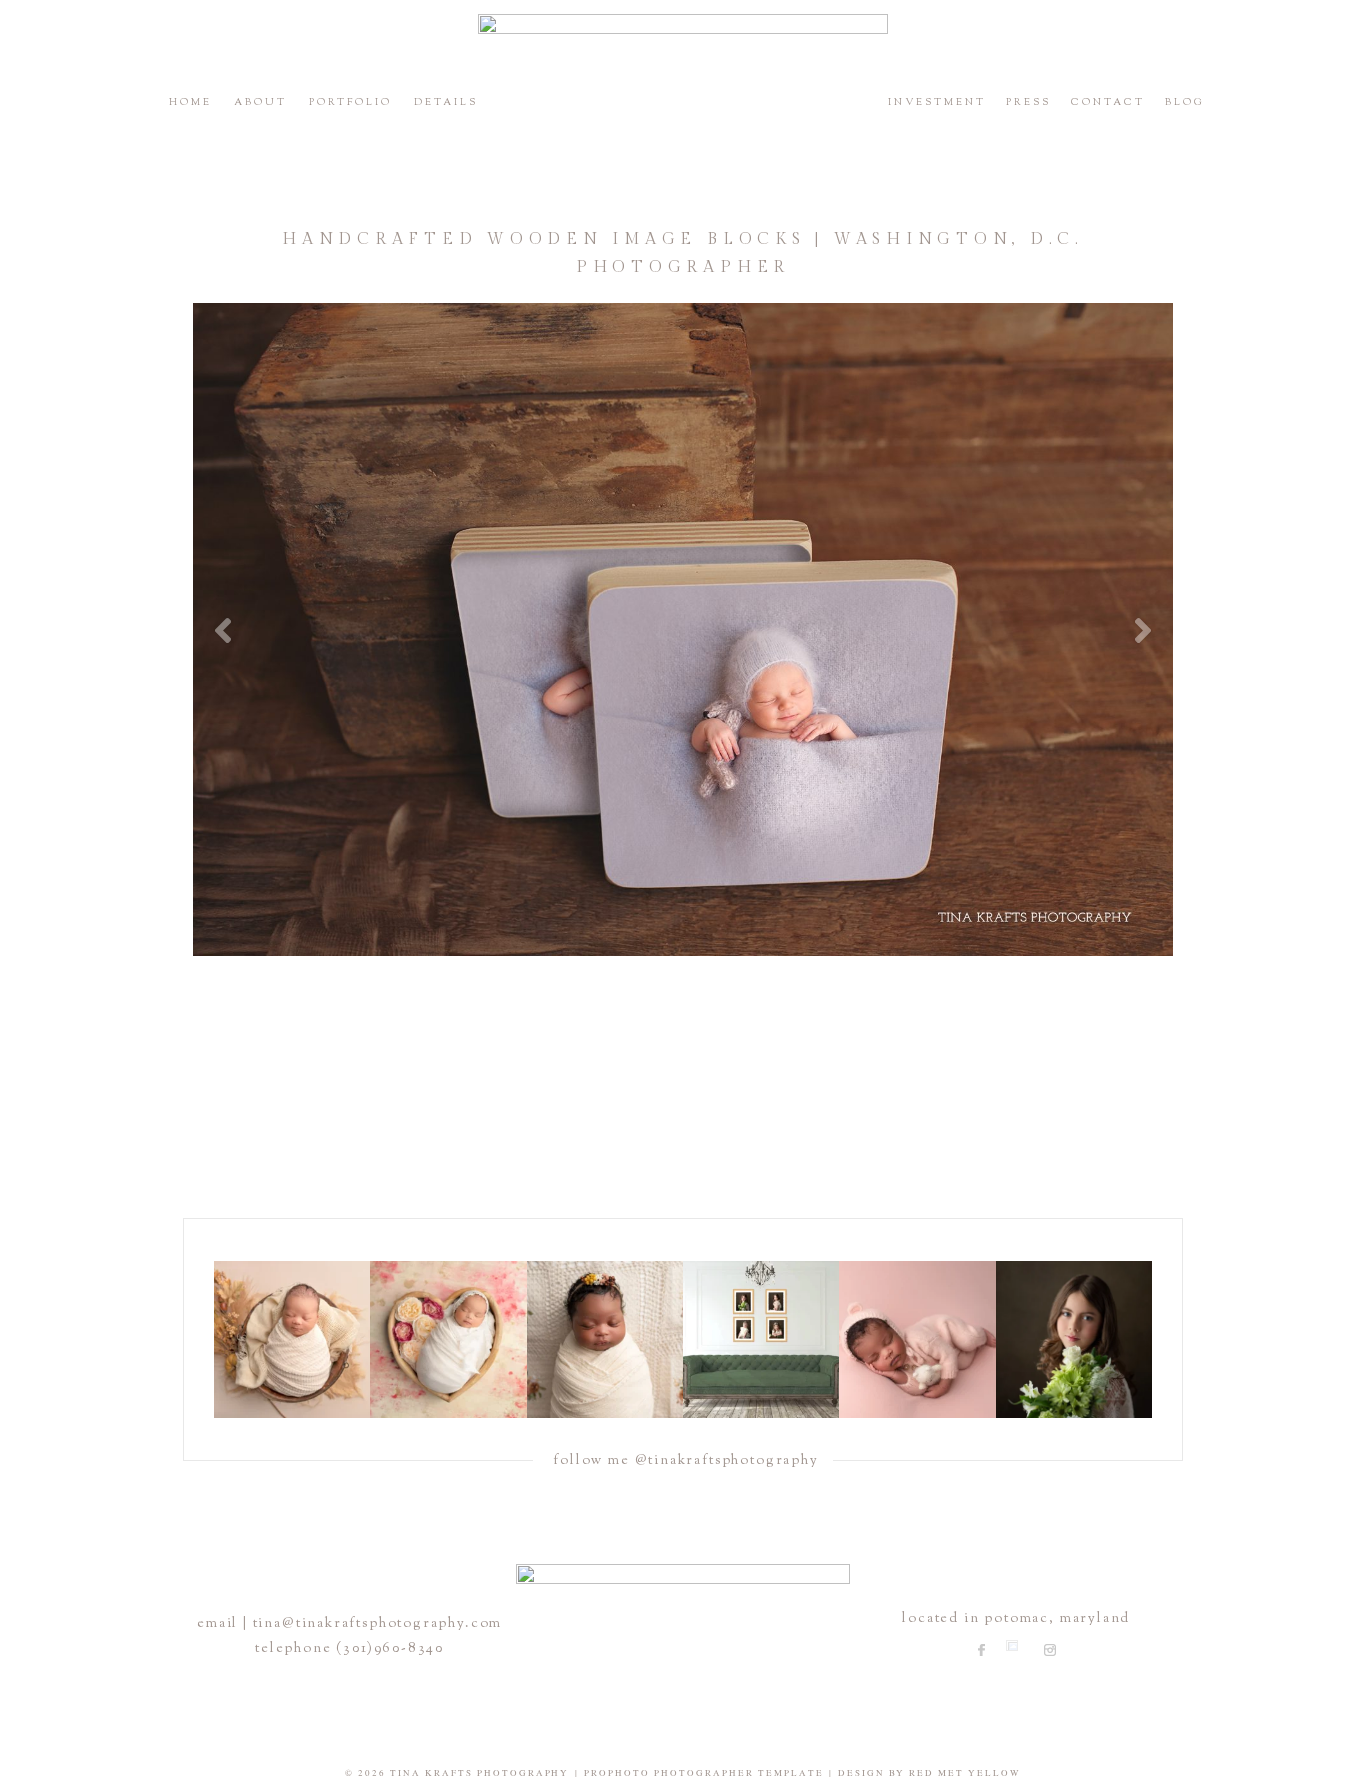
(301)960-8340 (390, 1649)
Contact (1108, 102)
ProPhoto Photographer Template (703, 1773)
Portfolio (350, 102)
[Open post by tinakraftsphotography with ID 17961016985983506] (292, 1339)
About (260, 102)
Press (1028, 102)
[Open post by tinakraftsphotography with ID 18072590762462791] (761, 1339)
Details (446, 102)
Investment (937, 102)
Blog (1185, 102)
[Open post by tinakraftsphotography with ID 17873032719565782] (605, 1339)
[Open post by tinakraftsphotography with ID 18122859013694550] (1074, 1339)
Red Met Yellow (965, 1773)
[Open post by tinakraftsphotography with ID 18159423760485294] (917, 1339)
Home (190, 102)
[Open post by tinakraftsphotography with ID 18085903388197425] (448, 1339)
